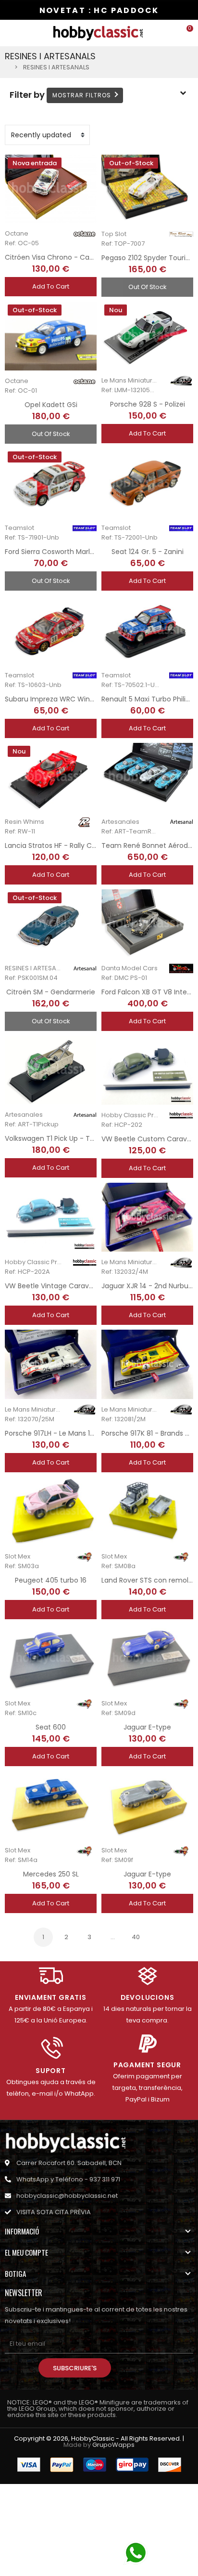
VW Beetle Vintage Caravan (51, 1286)
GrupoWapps (113, 2445)
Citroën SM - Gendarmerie (51, 992)
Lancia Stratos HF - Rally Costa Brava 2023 (75, 845)
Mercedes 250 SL (51, 1874)
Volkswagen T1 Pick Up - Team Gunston (71, 1138)
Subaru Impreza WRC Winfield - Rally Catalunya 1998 (93, 699)
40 (136, 1937)
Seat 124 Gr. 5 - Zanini (148, 552)
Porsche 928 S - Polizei (148, 404)
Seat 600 (51, 1727)
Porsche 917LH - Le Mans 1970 (54, 1433)
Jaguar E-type (147, 1727)
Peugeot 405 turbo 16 (51, 1580)
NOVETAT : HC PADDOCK (99, 10)
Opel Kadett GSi (51, 405)
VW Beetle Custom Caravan (148, 1139)
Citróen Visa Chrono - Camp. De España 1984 (81, 257)
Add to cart (51, 286)
